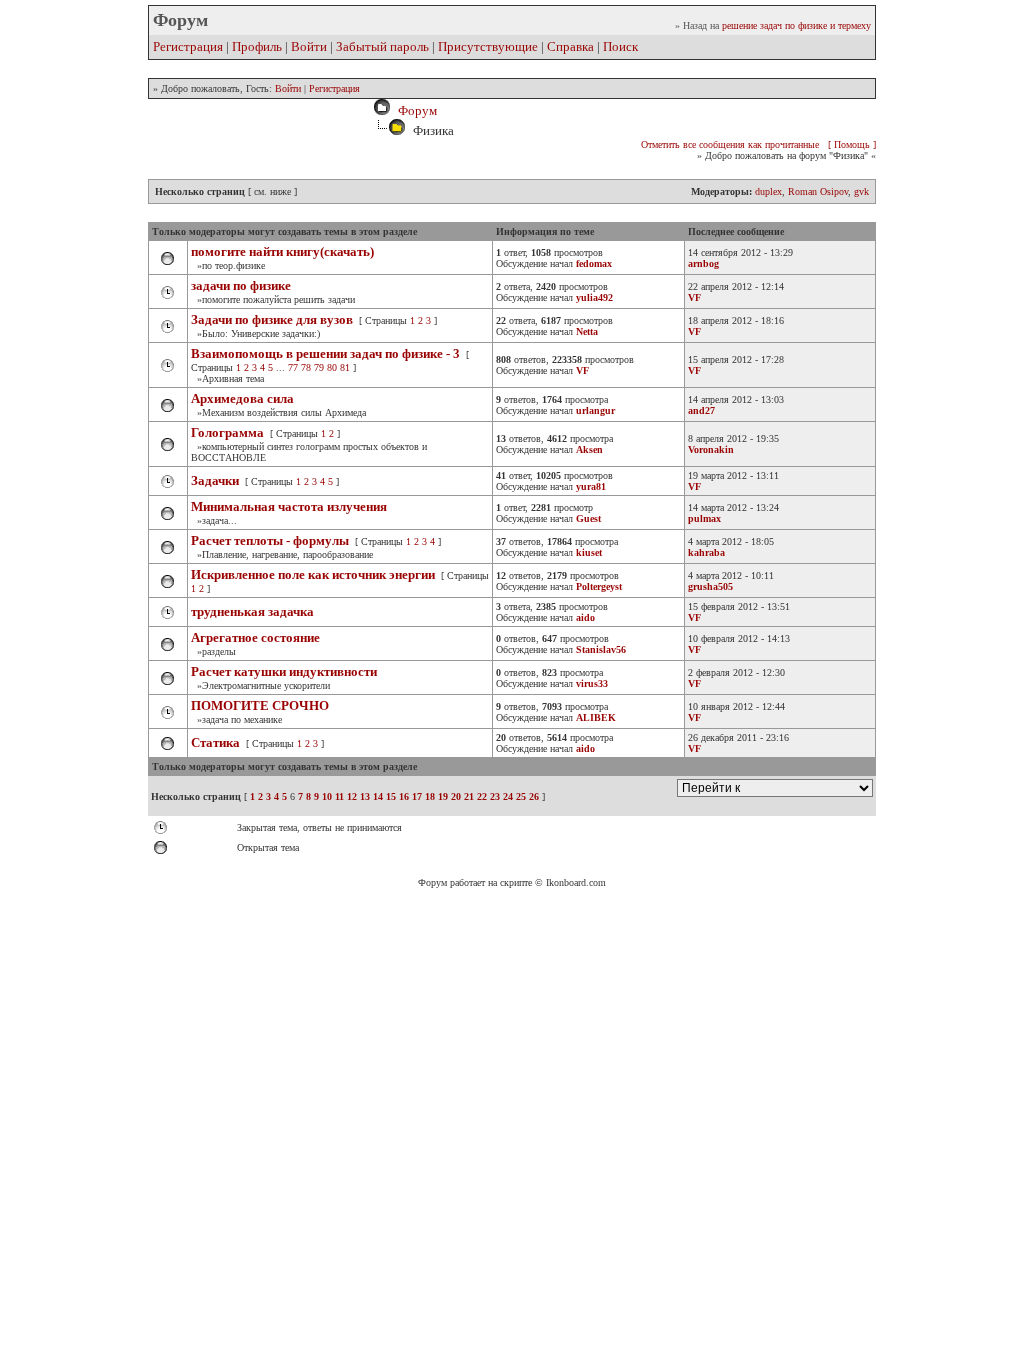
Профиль (257, 46)
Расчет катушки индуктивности (284, 671)
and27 (701, 410)
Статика (215, 742)
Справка (570, 46)
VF (694, 297)
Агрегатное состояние (255, 637)
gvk (861, 191)
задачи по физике (241, 285)
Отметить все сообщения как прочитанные (730, 144)
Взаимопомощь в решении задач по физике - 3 (325, 353)
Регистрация (188, 46)
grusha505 (710, 586)
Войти (309, 46)
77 (293, 367)
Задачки (215, 480)
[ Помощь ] (852, 144)
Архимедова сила (242, 398)
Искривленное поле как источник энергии (313, 574)
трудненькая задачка (252, 611)
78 (306, 367)
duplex (768, 191)
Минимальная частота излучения (289, 506)
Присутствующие (488, 46)
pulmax (704, 518)
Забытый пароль (382, 46)
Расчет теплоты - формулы (270, 540)
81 (345, 367)
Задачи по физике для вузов (272, 319)
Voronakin (711, 449)
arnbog (703, 263)
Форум (414, 110)
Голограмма (227, 432)
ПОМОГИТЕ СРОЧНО (260, 705)
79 (319, 367)
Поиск (620, 46)
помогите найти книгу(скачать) (282, 251)
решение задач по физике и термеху (796, 25)
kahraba (706, 552)
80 (332, 367)
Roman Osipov (818, 191)
